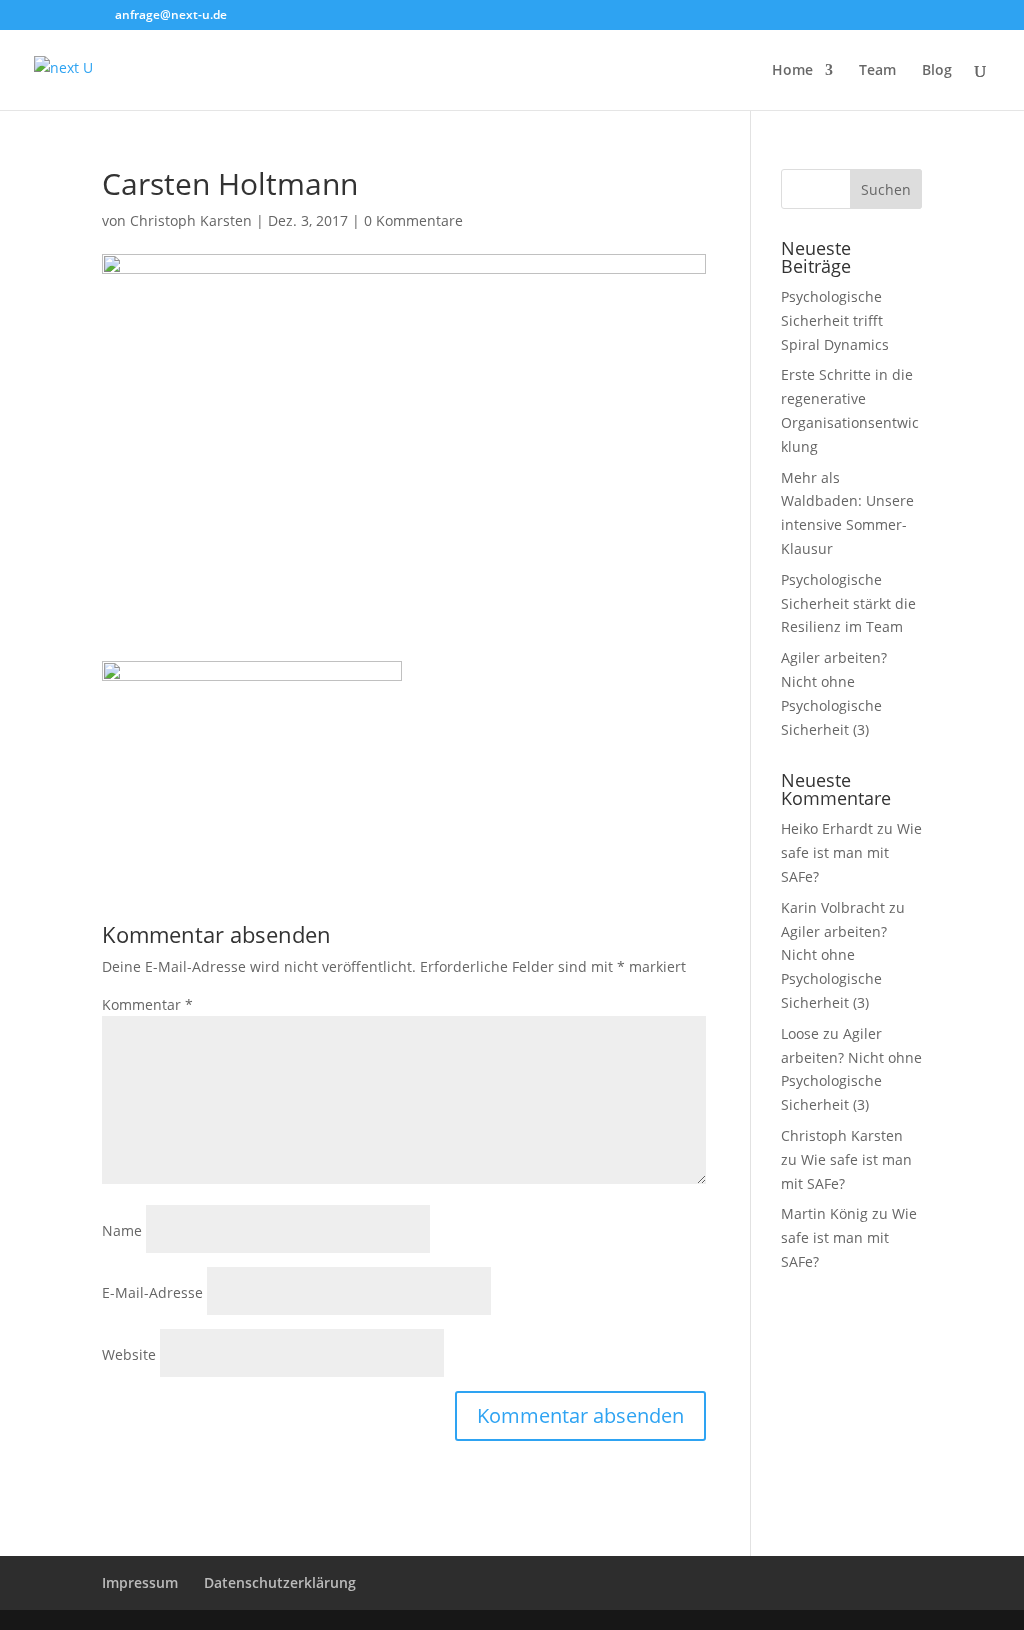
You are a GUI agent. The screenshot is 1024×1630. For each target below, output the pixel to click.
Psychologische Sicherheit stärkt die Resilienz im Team (848, 603)
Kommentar (147, 1004)
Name (122, 1230)
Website (129, 1354)
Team (877, 71)
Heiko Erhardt (827, 828)
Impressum (140, 1582)
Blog (937, 71)
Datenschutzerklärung (280, 1582)
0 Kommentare (413, 220)
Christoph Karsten (191, 220)
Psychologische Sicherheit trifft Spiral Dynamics (835, 320)
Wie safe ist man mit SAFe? (851, 852)
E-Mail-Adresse (152, 1292)
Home (792, 71)
